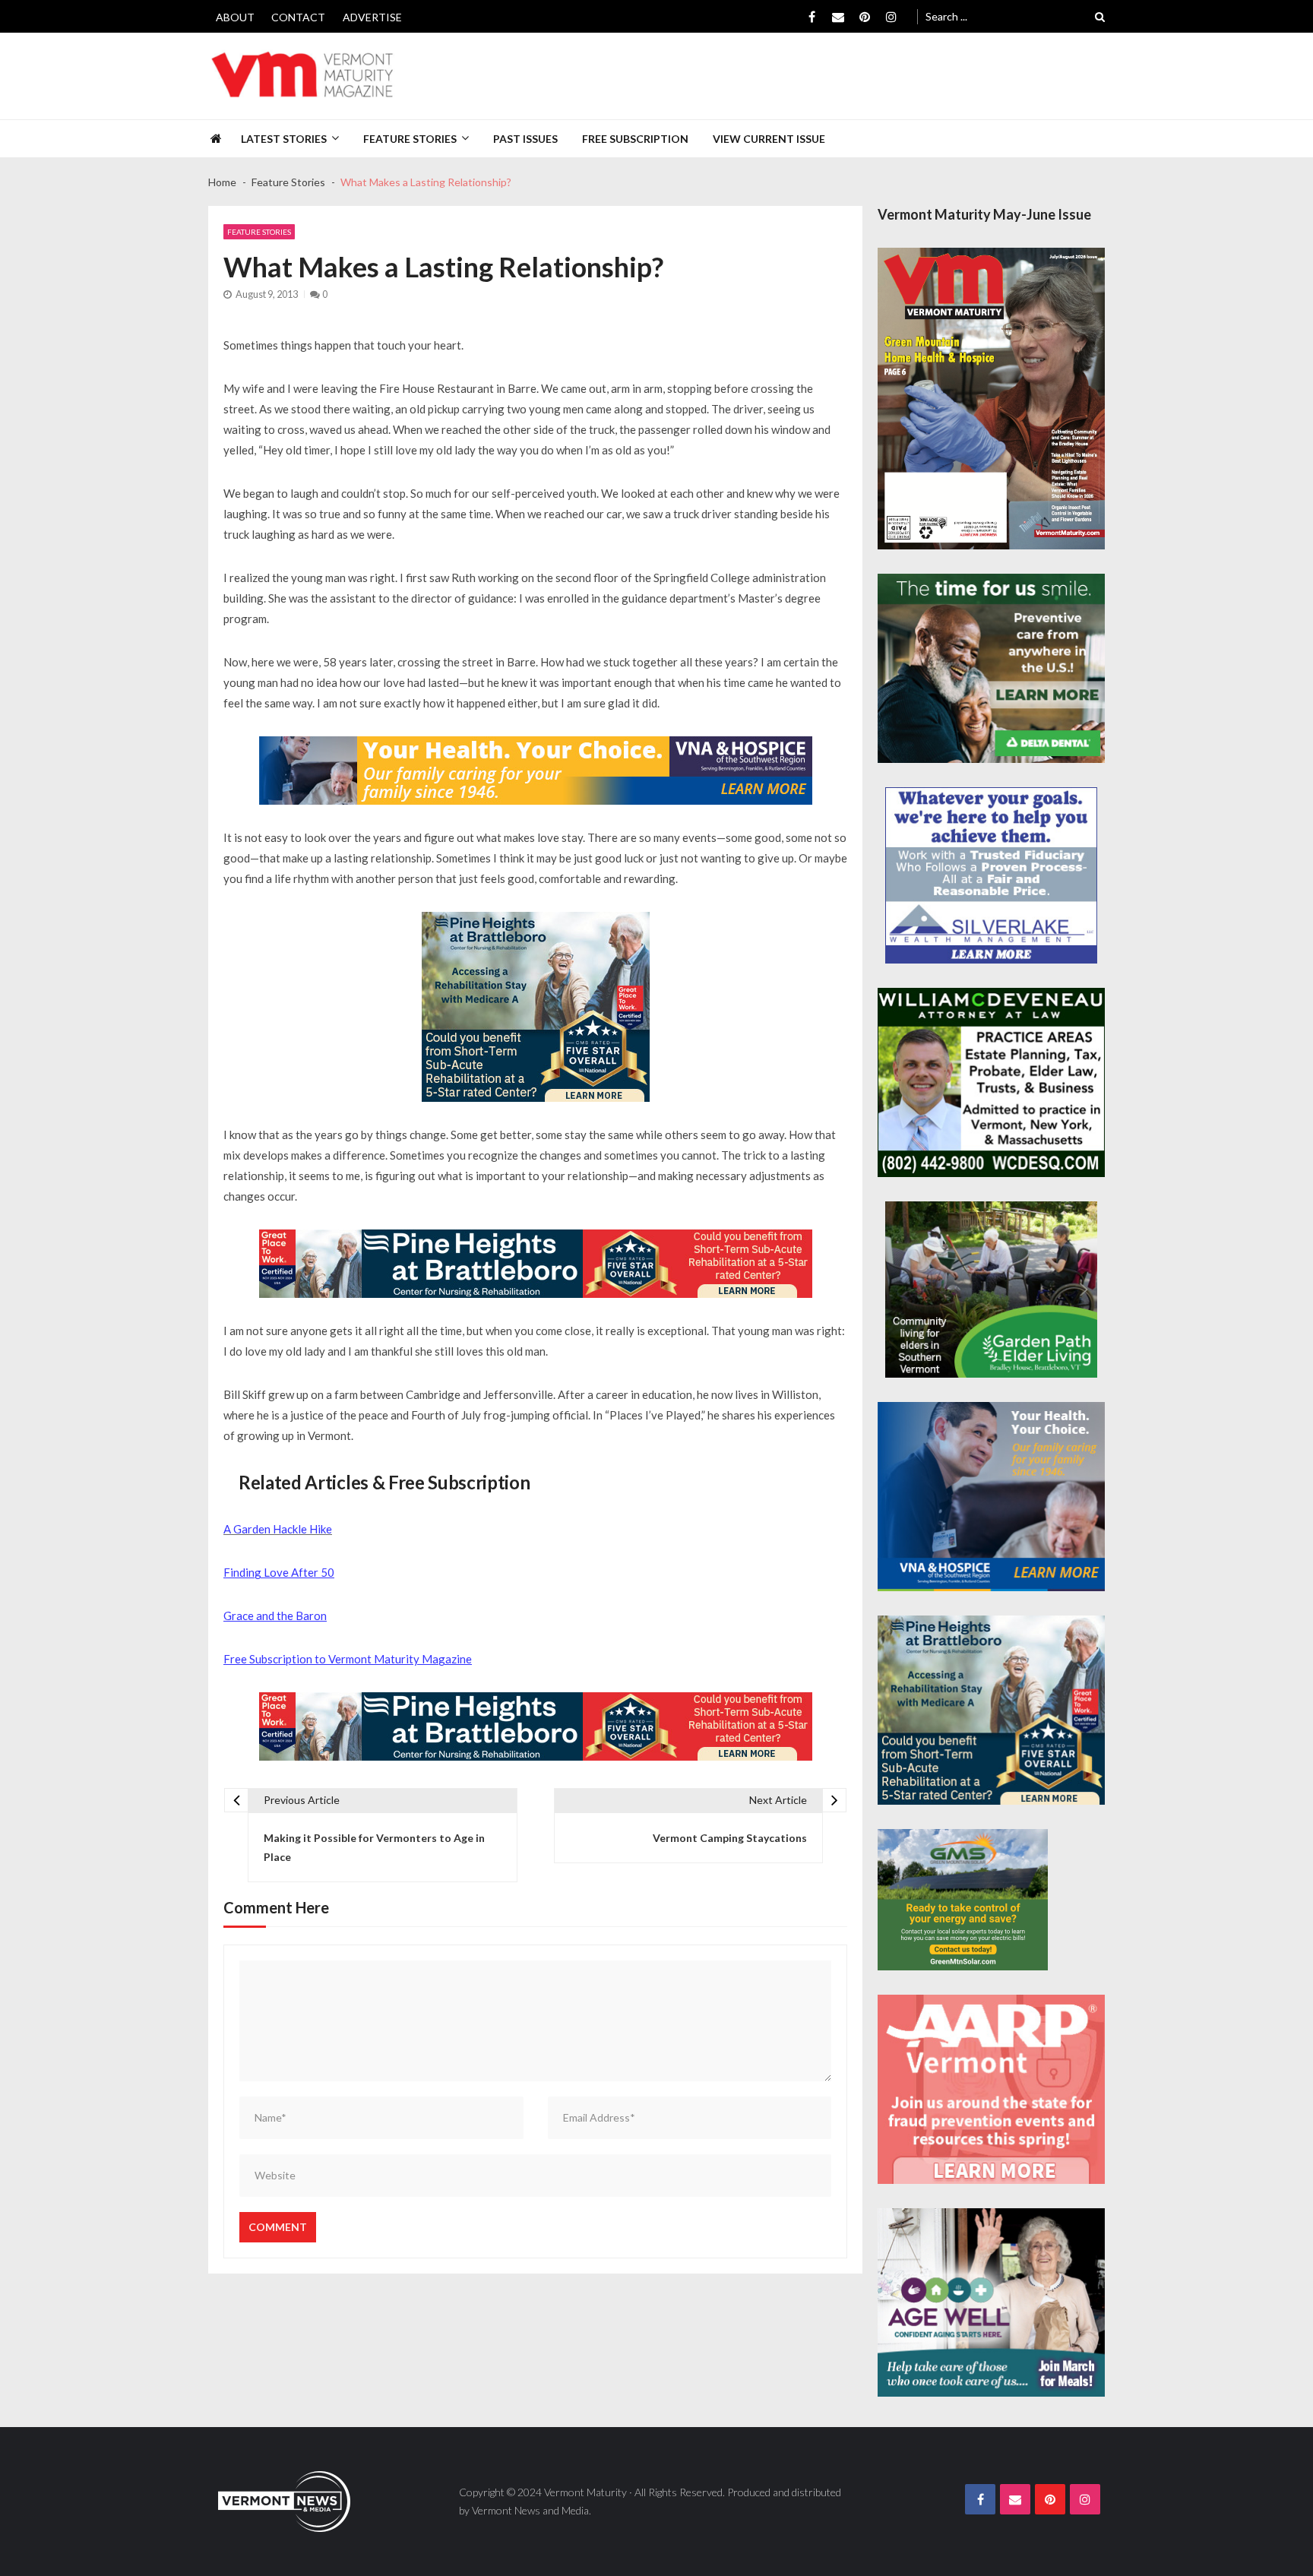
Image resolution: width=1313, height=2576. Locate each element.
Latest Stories (284, 139)
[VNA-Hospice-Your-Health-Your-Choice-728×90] (536, 771)
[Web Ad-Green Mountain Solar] (963, 1900)
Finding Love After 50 (279, 1572)
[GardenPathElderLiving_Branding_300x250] (991, 1290)
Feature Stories (410, 139)
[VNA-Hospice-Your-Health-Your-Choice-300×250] (991, 1497)
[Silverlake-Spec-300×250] (991, 875)
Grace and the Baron (275, 1616)
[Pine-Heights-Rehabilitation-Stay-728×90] (536, 1264)
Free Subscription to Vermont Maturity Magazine (348, 1659)
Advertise (372, 17)
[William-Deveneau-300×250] (991, 1082)
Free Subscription (635, 139)
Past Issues (525, 139)
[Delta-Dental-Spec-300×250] (991, 668)
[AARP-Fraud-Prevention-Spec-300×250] (991, 2089)
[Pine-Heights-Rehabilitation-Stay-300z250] (536, 1007)
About (235, 17)
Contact (298, 17)
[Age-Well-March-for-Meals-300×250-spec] (991, 2303)
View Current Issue (769, 139)
